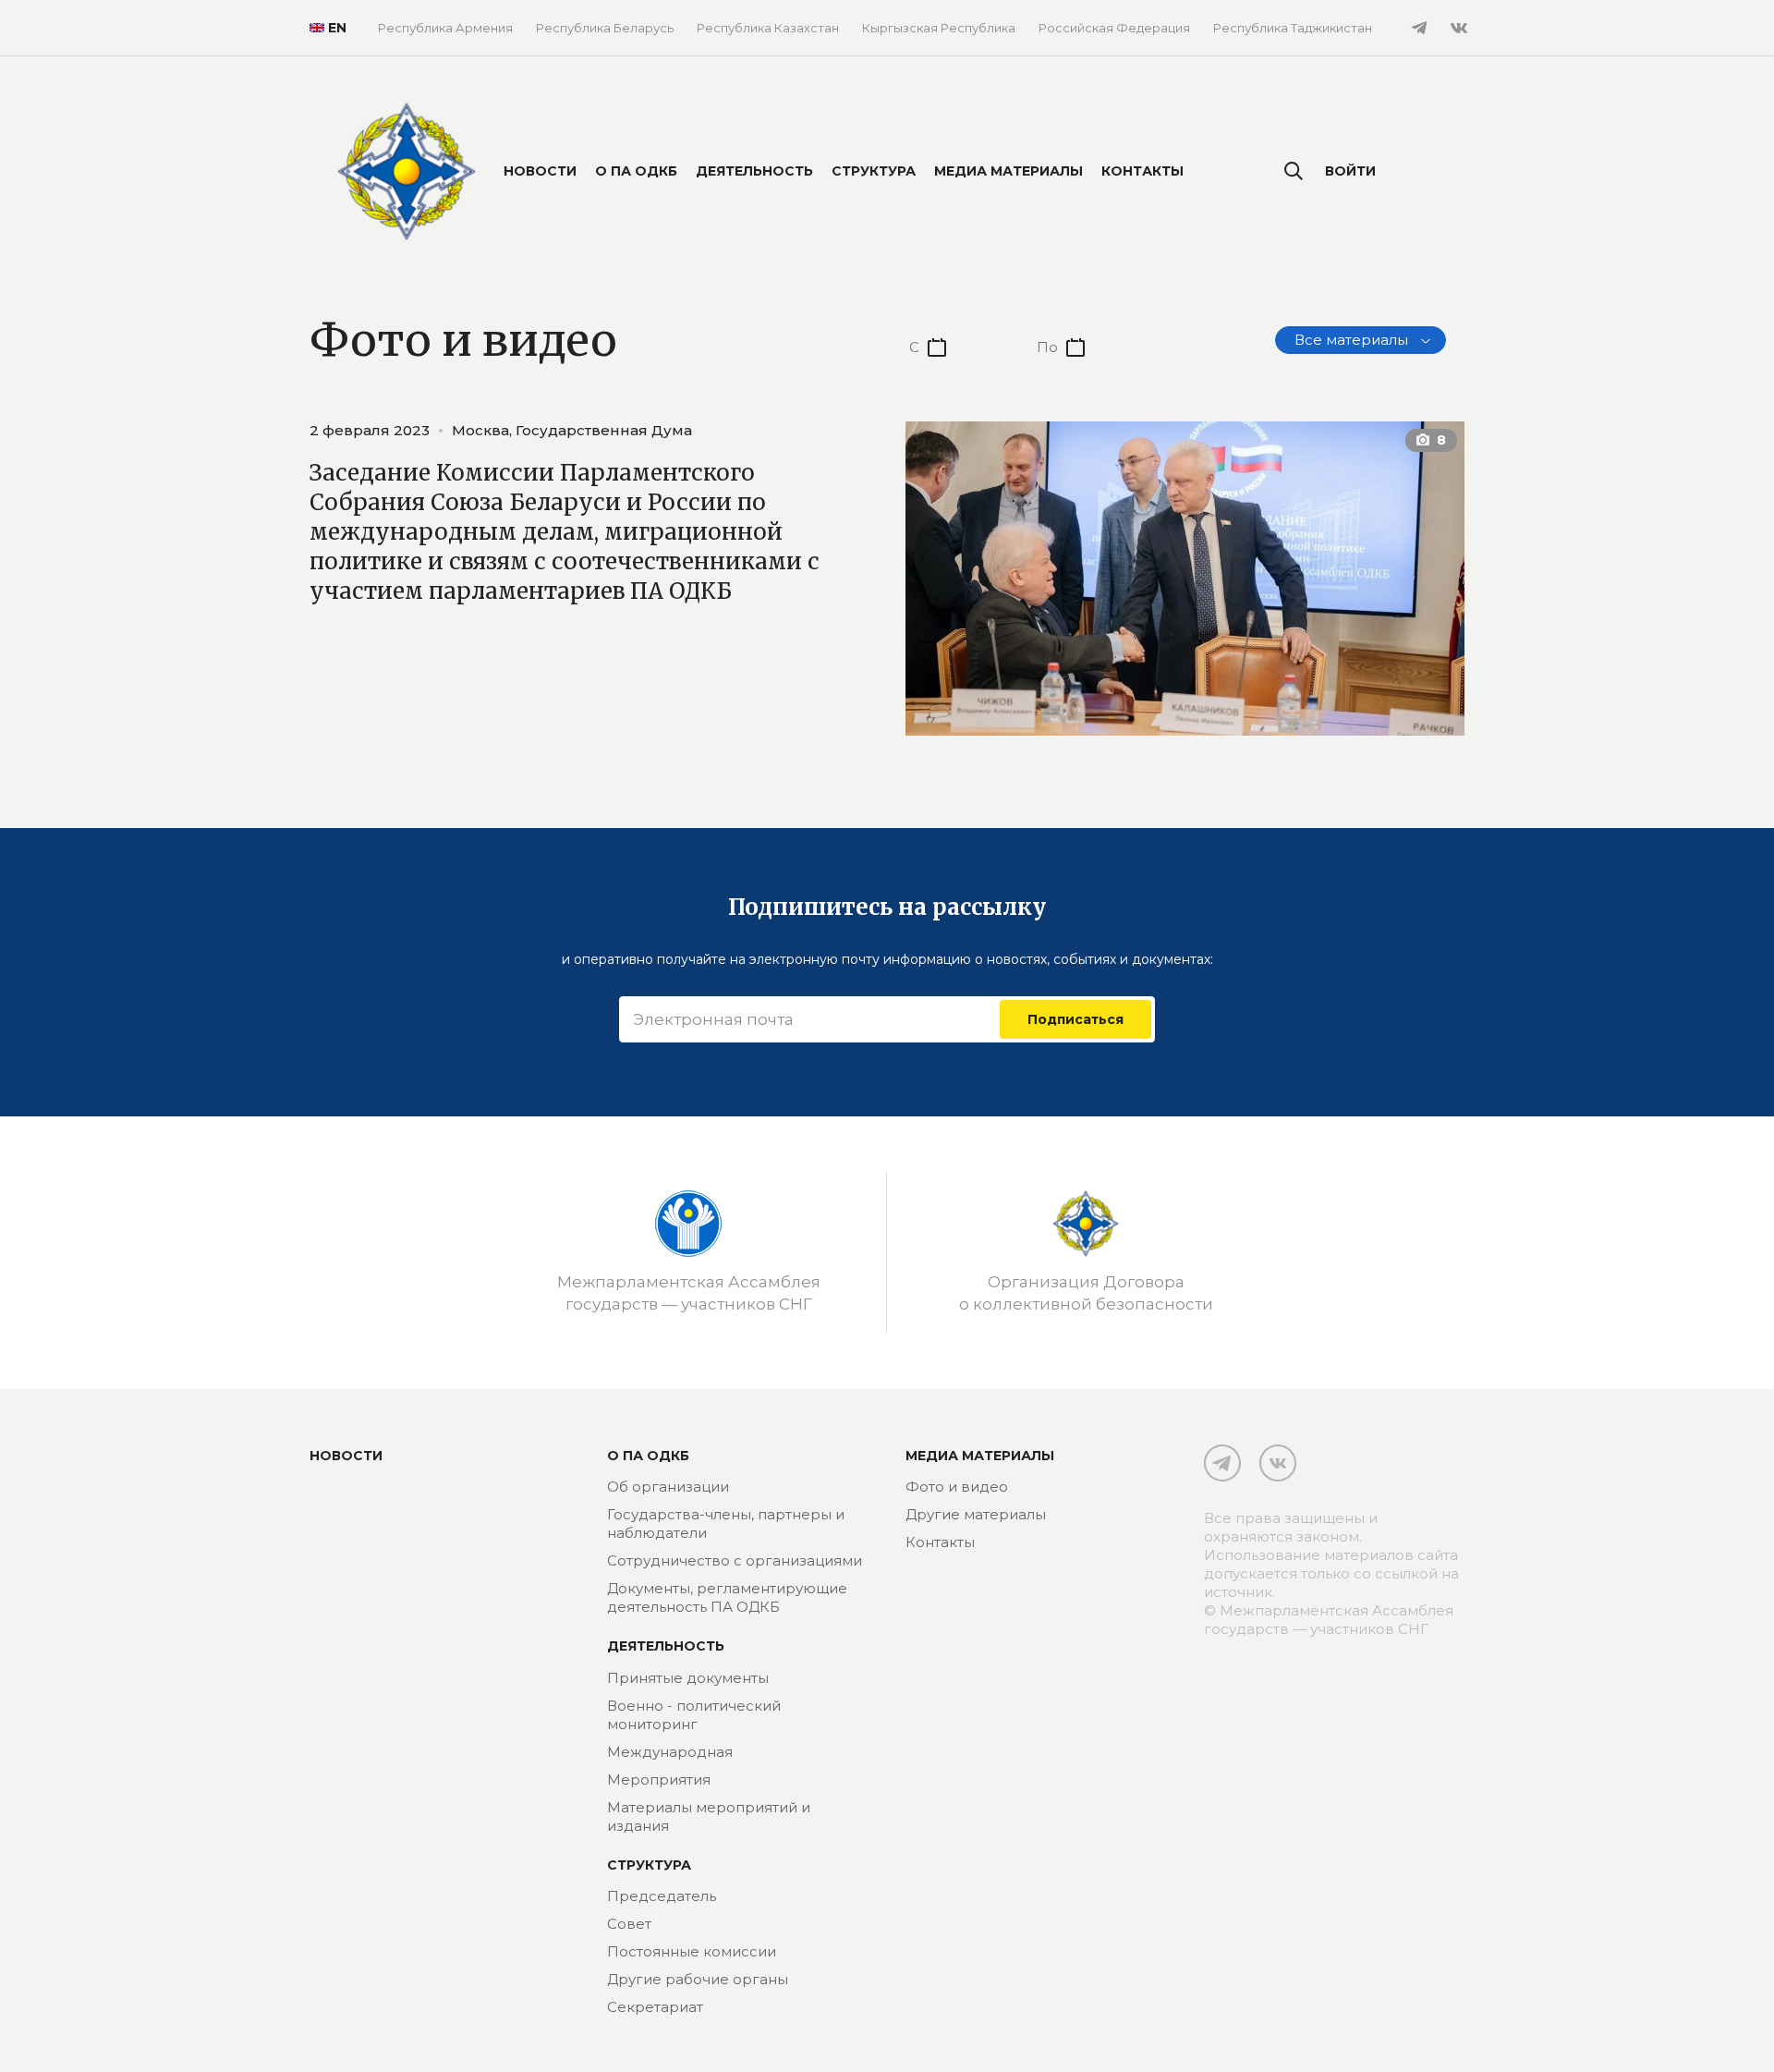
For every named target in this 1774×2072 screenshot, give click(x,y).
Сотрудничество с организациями (735, 1560)
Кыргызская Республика (939, 28)
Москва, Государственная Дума (572, 430)
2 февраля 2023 (370, 430)
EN (330, 28)
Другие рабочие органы (698, 1979)
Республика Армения (445, 28)
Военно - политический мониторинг (694, 1715)
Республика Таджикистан (1293, 28)
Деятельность (754, 171)
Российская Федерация (1114, 28)
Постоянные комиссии (692, 1951)
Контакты (1142, 171)
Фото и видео (957, 1487)
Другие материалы (976, 1514)
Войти (1350, 171)
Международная (670, 1752)
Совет (629, 1924)
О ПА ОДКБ (636, 171)
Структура (874, 171)
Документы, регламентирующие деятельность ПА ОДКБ (727, 1597)
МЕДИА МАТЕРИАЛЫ (980, 1456)
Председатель (662, 1896)
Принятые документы (688, 1678)
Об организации (668, 1487)
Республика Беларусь (605, 28)
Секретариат (655, 2007)
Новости (540, 171)
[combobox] (1361, 340)
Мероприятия (659, 1779)
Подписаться (1075, 1019)
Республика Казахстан (768, 28)
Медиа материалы (1009, 171)
